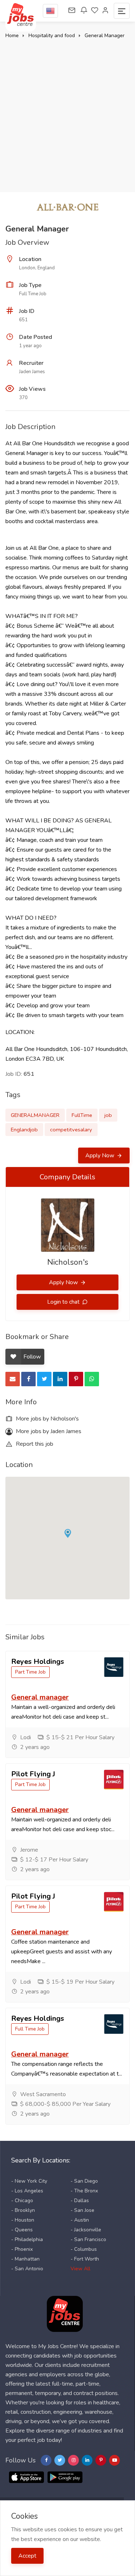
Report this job (34, 1444)
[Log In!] (105, 11)
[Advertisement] (67, 112)
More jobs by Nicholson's (47, 1419)
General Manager (105, 36)
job (108, 1115)
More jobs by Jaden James (48, 1431)
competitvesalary (71, 1130)
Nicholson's (68, 1262)
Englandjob (24, 1130)
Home (12, 36)
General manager (40, 1697)
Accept (27, 2556)
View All (80, 2269)
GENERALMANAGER (35, 1115)
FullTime (82, 1115)
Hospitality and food (52, 36)
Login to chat (64, 1302)
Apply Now (100, 1156)
